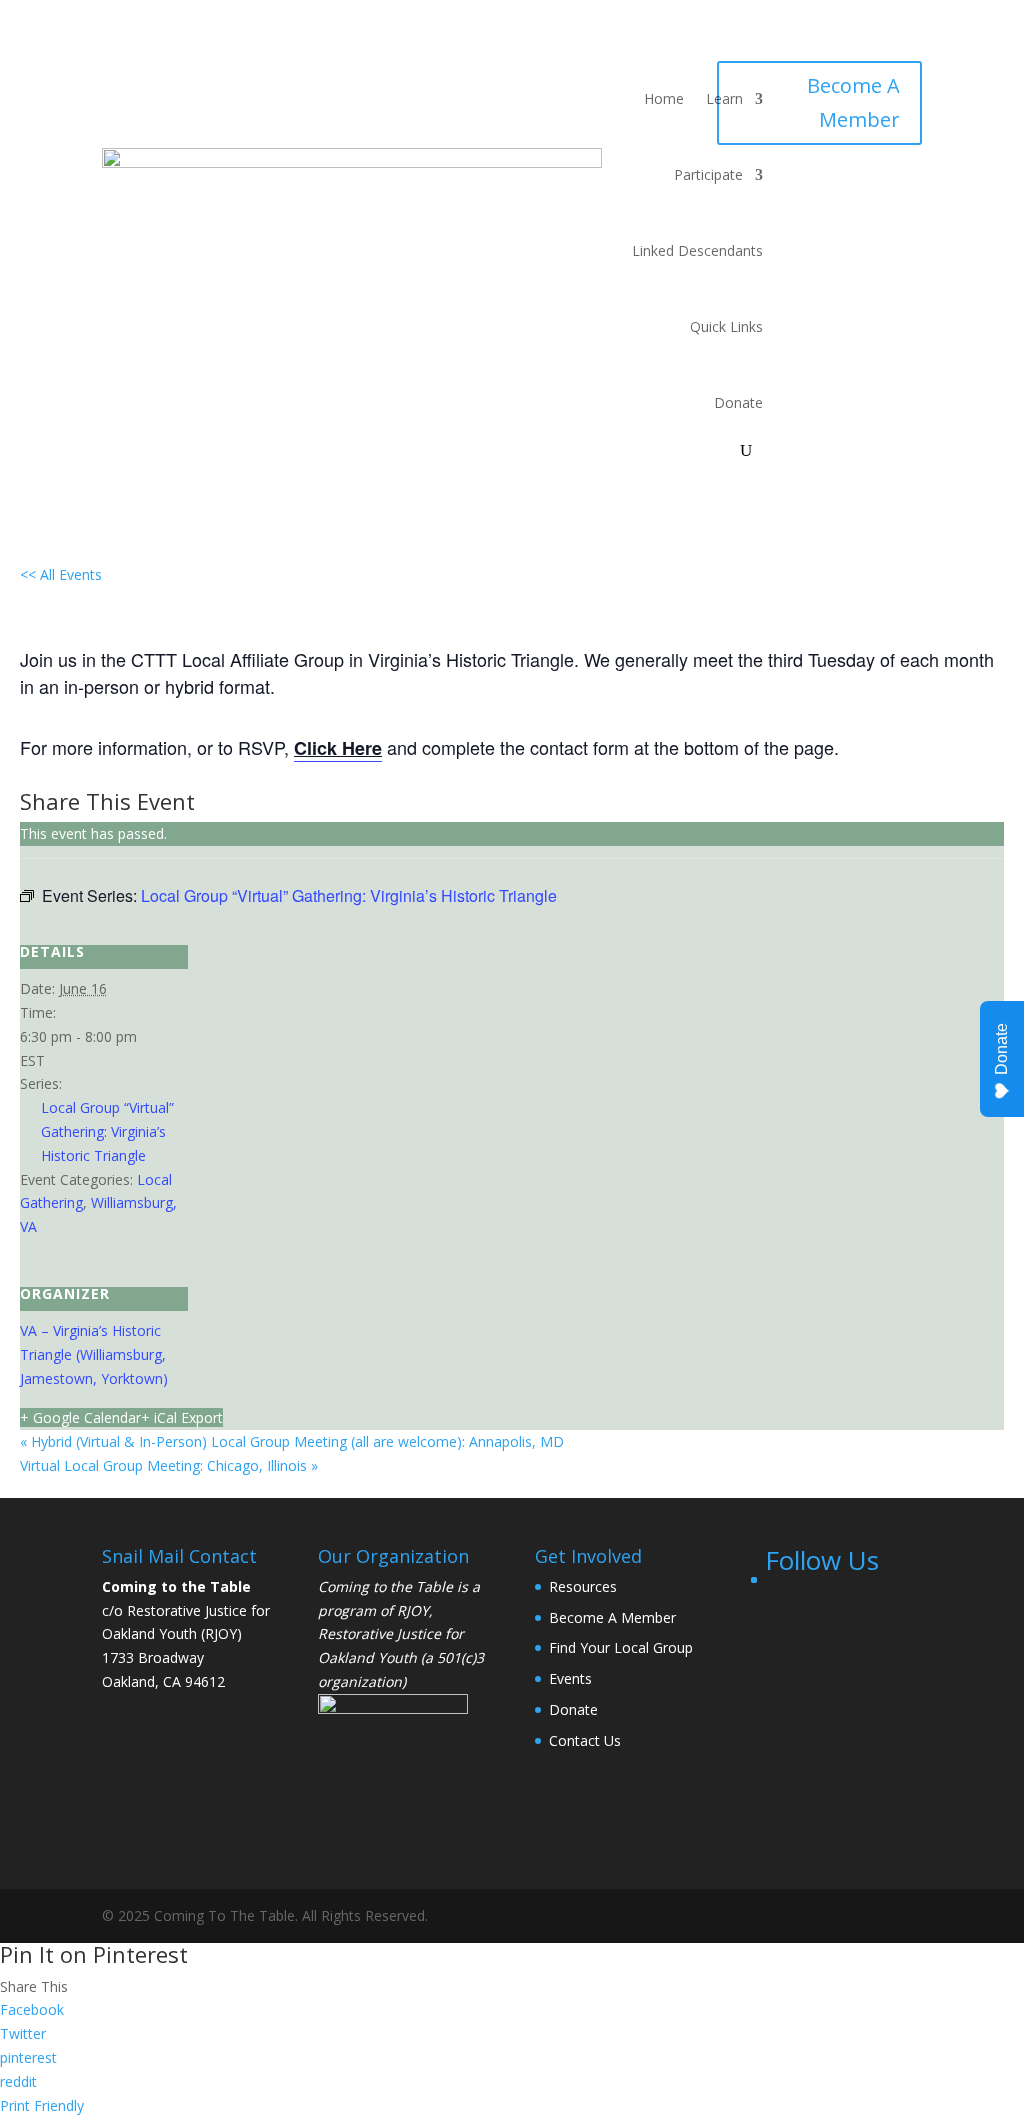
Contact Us (585, 1740)
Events (570, 1678)
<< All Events (61, 574)
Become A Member (853, 102)
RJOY (413, 1610)
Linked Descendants (697, 250)
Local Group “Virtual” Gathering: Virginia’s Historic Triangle (107, 1131)
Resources (583, 1586)
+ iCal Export (182, 1417)
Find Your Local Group (621, 1647)
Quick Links (726, 326)
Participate (708, 174)
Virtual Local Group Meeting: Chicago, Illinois (169, 1465)
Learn (724, 98)
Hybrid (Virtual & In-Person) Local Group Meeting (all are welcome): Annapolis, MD (292, 1441)
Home (664, 98)
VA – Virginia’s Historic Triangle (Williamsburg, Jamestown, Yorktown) (94, 1354)
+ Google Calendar (80, 1417)
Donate (738, 402)
